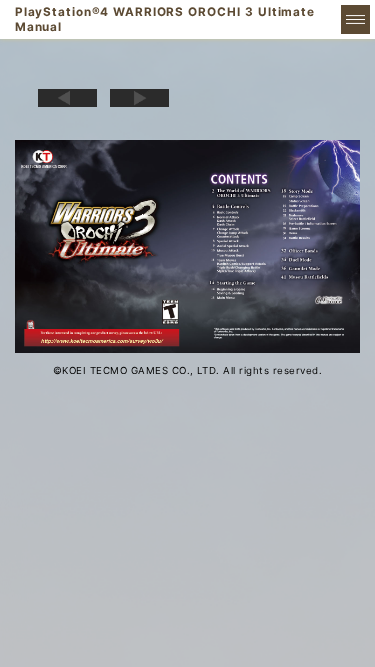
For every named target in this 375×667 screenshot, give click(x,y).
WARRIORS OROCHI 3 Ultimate (165, 19)
